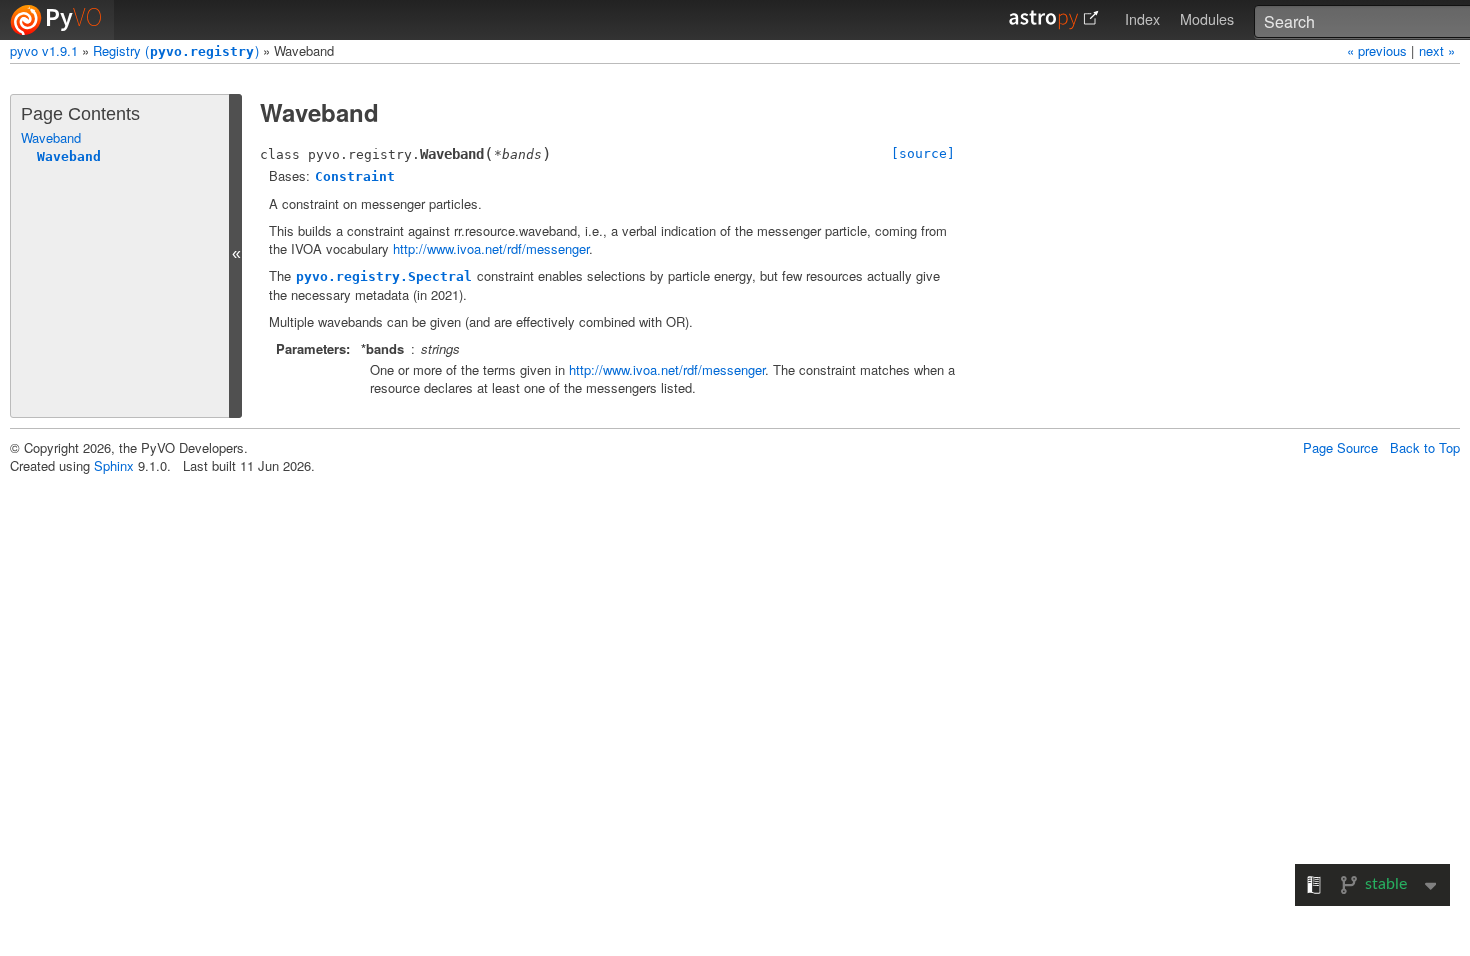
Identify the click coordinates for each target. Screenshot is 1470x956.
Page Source (1340, 447)
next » (1437, 50)
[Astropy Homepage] (1054, 20)
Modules (1207, 19)
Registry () (176, 50)
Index (1142, 19)
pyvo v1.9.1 (44, 50)
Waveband (51, 137)
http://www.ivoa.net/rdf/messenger (491, 248)
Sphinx (114, 465)
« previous (1379, 50)
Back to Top (1425, 447)
